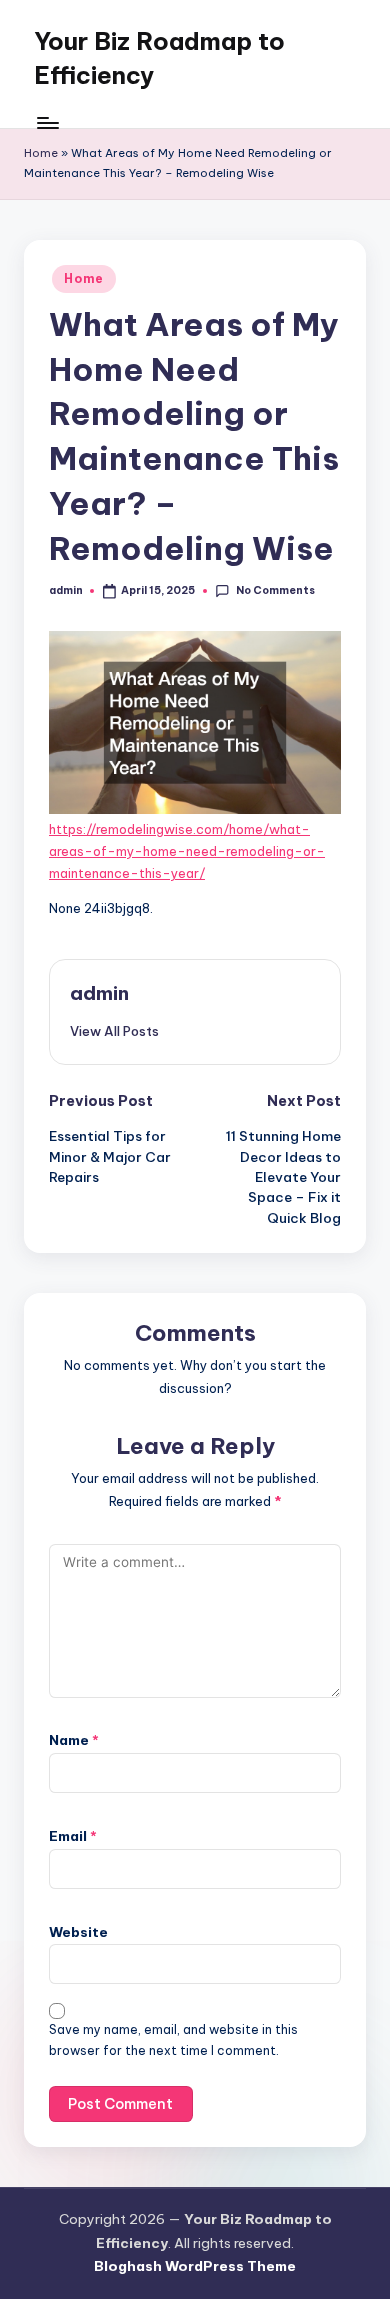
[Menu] (47, 122)
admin (99, 993)
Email (73, 1836)
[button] (114, 1031)
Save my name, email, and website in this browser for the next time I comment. (173, 2040)
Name (74, 1740)
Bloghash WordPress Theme (195, 2266)
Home (41, 153)
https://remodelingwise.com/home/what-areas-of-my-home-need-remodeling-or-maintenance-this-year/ (187, 851)
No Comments (275, 590)
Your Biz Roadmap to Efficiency (159, 58)
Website (78, 1932)
